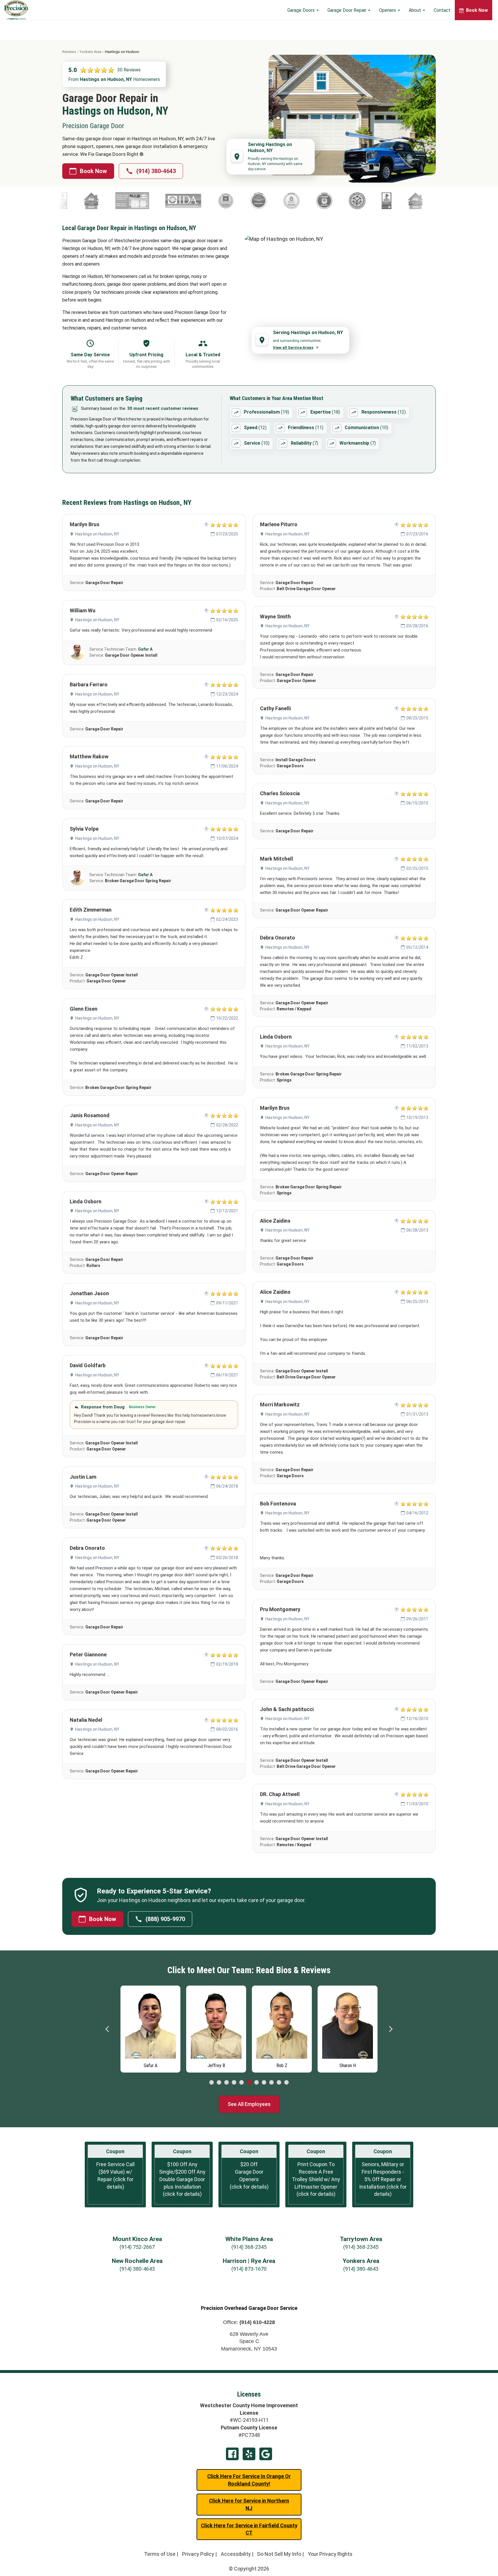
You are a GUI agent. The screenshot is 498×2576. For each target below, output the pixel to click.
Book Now (93, 171)
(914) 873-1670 (249, 2269)
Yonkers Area (90, 52)
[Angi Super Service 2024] (308, 201)
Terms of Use (160, 2554)
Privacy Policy (198, 2554)
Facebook (232, 2454)
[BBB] (279, 201)
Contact (442, 10)
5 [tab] (242, 2083)
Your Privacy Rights (330, 2554)
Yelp (249, 2454)
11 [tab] (286, 2083)
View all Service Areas (293, 347)
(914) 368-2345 (249, 2247)
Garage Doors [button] (302, 10)
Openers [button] (388, 10)
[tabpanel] (150, 2028)
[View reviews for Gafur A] (77, 652)
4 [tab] (234, 2083)
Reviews (69, 52)
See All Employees (249, 2104)
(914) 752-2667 (137, 2247)
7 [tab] (256, 2083)
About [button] (415, 10)
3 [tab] (227, 2083)
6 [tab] (249, 2083)
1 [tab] (212, 2083)
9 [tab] (271, 2083)
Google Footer (266, 2454)
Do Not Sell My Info (279, 2554)
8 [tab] (264, 2083)
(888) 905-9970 (165, 1919)
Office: (249, 2322)
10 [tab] (279, 2083)
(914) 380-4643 (156, 171)
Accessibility (236, 2554)
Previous (107, 2029)
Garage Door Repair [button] (347, 10)
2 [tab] (219, 2083)
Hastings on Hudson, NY (97, 534)
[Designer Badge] (349, 201)
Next (391, 2029)
